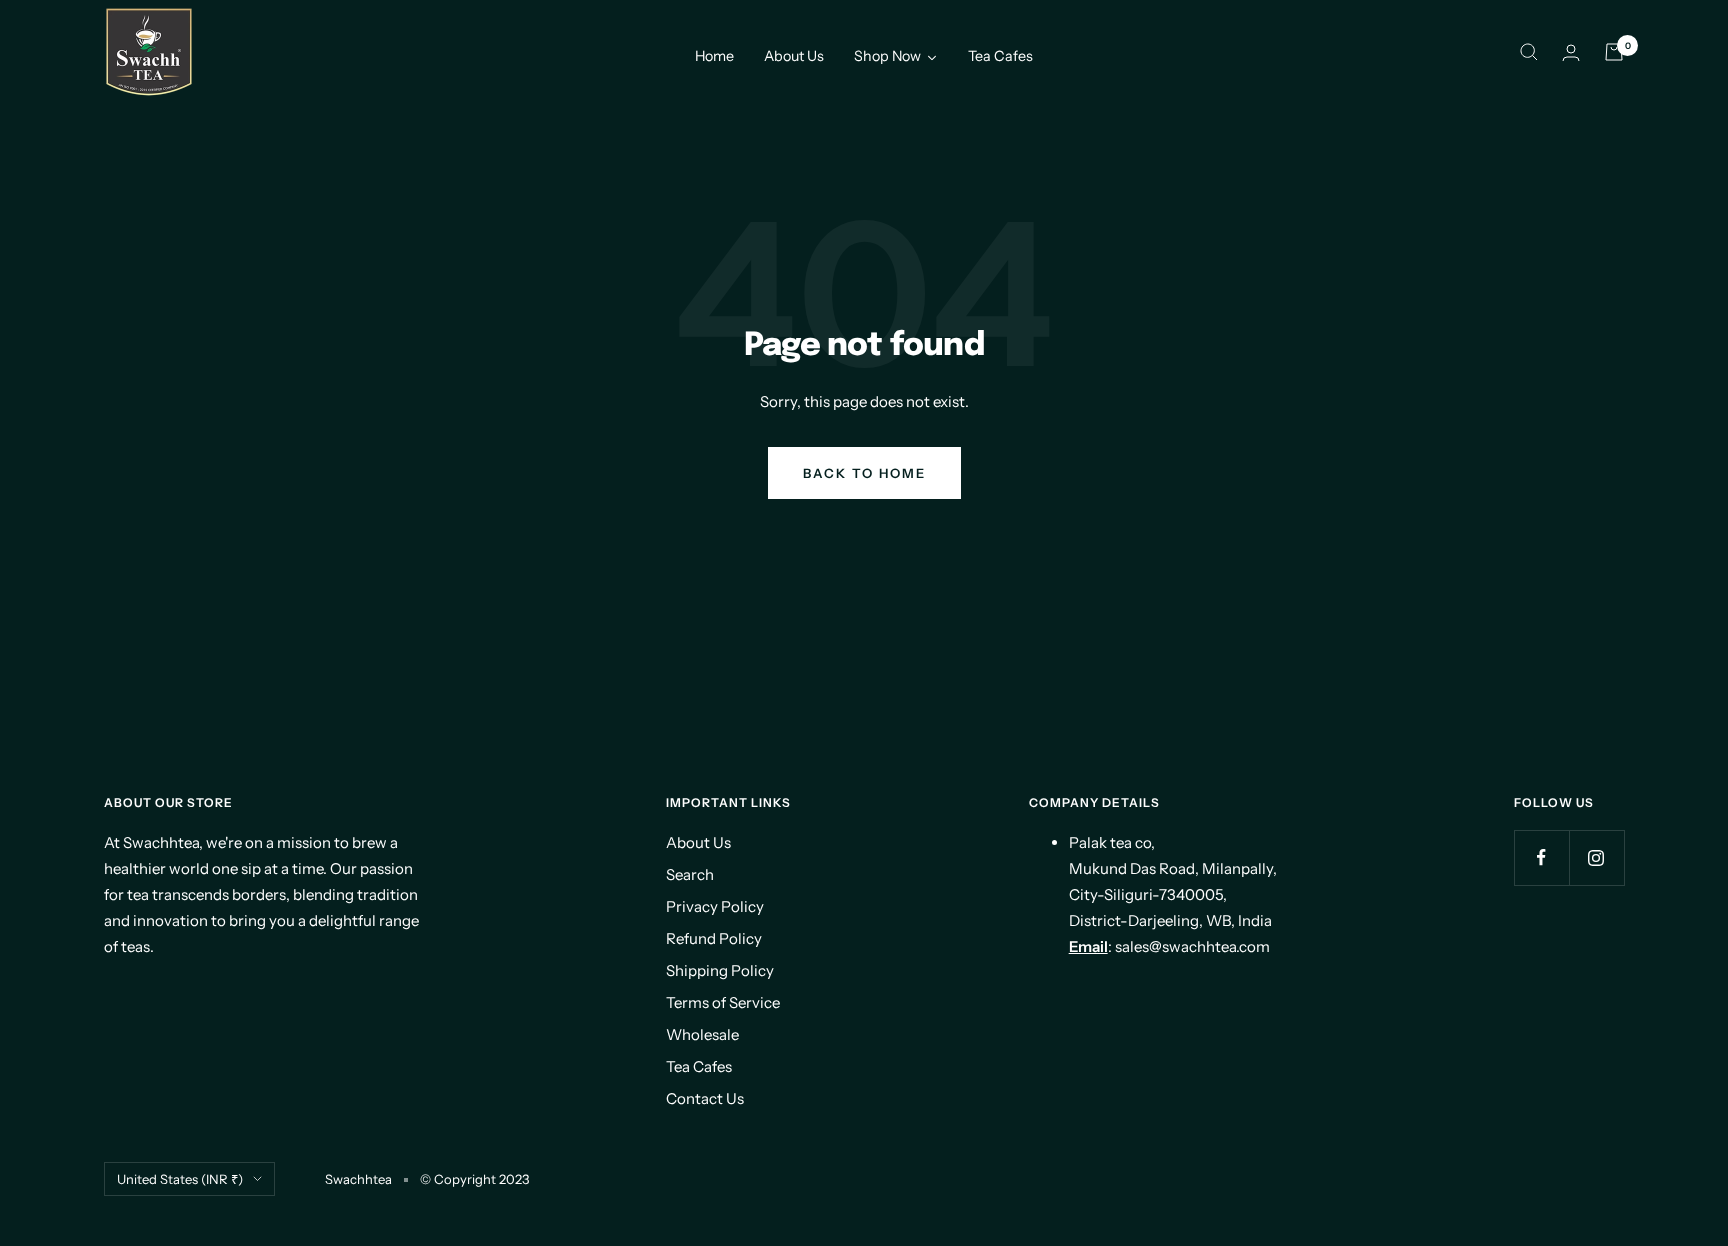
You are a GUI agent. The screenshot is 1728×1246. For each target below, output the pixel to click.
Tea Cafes (699, 1066)
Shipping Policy (720, 970)
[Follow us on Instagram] (1596, 857)
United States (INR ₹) (180, 1179)
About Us (698, 842)
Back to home (864, 473)
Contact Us (705, 1098)
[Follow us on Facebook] (1541, 857)
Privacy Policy (715, 906)
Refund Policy (714, 938)
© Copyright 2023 (474, 1179)
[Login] (1571, 52)
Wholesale (702, 1034)
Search (690, 874)
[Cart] (1614, 52)
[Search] (1529, 52)
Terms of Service (723, 1002)
